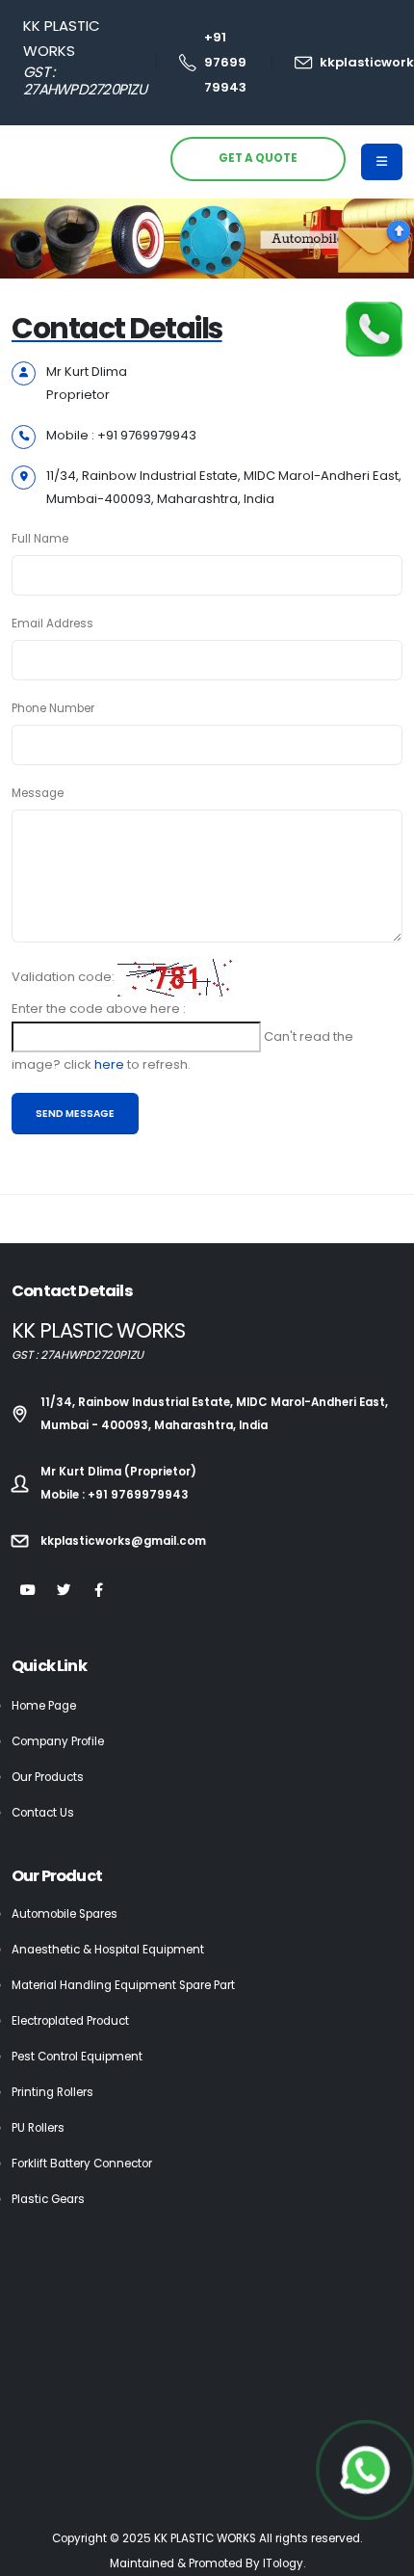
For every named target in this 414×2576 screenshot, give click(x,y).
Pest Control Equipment (77, 2057)
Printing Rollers (52, 2092)
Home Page (44, 1706)
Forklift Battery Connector (82, 2164)
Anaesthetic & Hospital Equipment (108, 1950)
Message (38, 793)
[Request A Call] (374, 328)
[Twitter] (63, 1591)
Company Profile (58, 1741)
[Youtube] (27, 1591)
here (111, 1064)
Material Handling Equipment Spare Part (123, 1985)
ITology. (284, 2563)
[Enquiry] (374, 247)
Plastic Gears (48, 2199)
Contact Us (43, 1813)
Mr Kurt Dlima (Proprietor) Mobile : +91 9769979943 (118, 1483)
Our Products (48, 1777)
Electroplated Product (70, 2021)
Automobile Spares (65, 1914)
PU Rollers (38, 2128)
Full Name (40, 539)
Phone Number (53, 708)
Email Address (52, 624)
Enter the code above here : (99, 1009)
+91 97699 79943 (225, 62)
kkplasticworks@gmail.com (123, 1541)
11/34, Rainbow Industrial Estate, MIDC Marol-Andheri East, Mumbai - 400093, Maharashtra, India (214, 1414)
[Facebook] (99, 1591)
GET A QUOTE (258, 158)
